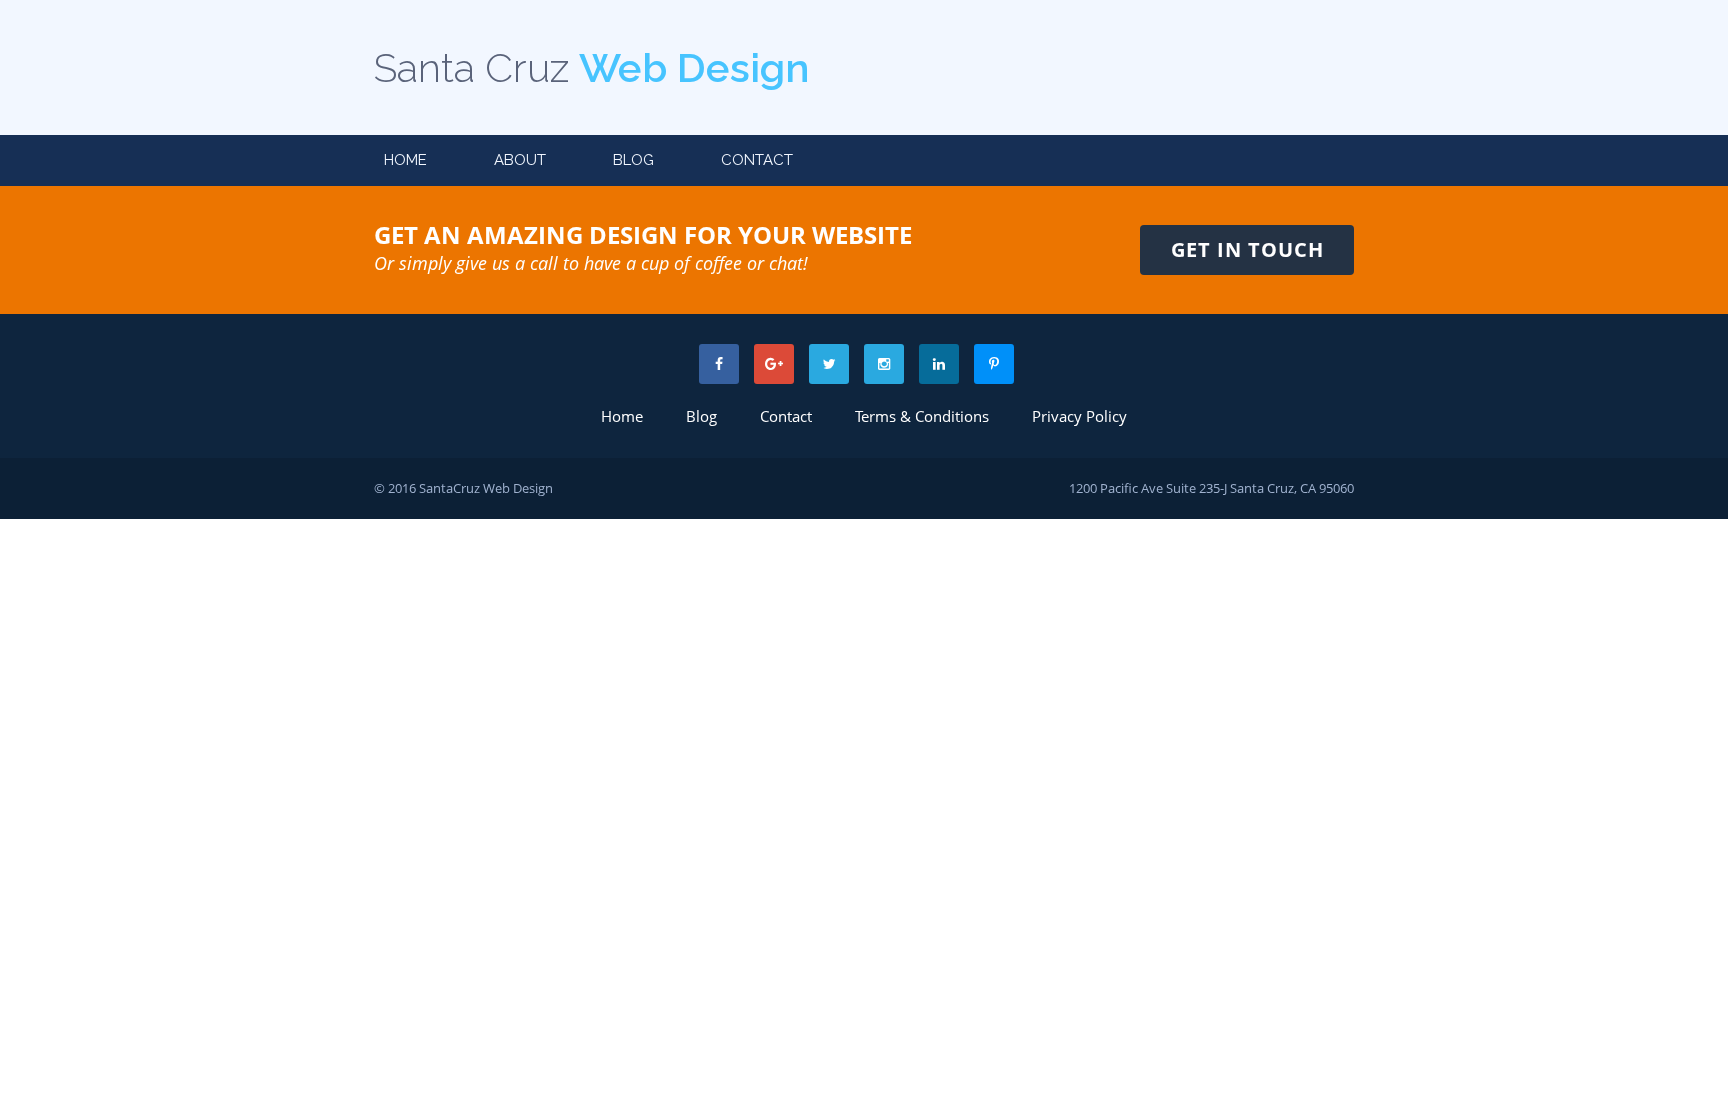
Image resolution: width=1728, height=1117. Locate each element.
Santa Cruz (591, 67)
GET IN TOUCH (1247, 249)
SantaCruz (449, 488)
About (520, 160)
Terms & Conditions (922, 416)
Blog (633, 160)
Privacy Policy (1079, 416)
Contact (757, 160)
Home (405, 160)
